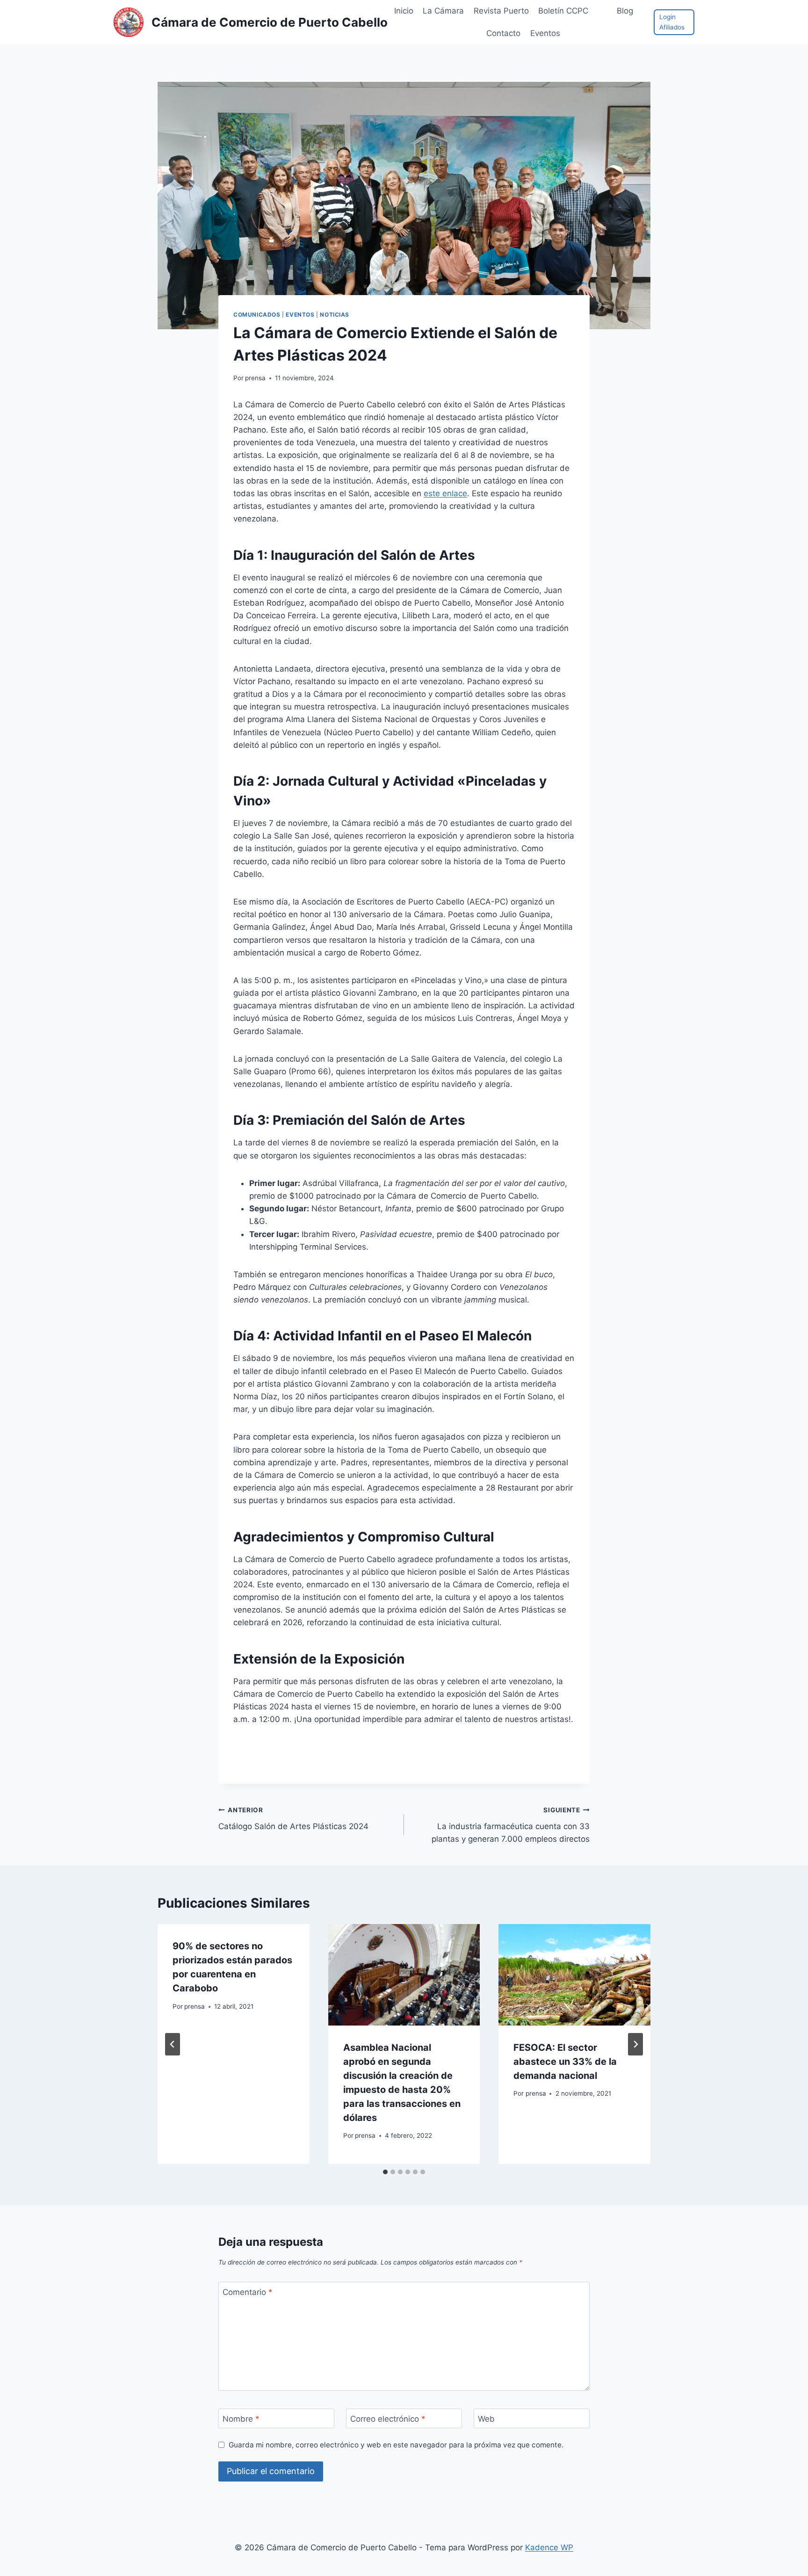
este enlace (445, 493)
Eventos (300, 315)
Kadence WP (549, 2547)
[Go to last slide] (173, 2044)
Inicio (404, 11)
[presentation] (404, 1975)
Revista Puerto (501, 11)
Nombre (241, 2419)
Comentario (248, 2292)
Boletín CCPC (563, 11)
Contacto (503, 33)
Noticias (335, 315)
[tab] (385, 2172)
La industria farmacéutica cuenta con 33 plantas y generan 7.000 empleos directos (511, 1825)
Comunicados (257, 315)
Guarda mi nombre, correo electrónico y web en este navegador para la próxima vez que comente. (396, 2445)
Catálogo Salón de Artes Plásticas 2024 (293, 1819)
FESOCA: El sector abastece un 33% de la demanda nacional (565, 2062)
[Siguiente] (635, 2044)
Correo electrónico (388, 2419)
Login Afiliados (672, 22)
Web (486, 2419)
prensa (255, 378)
